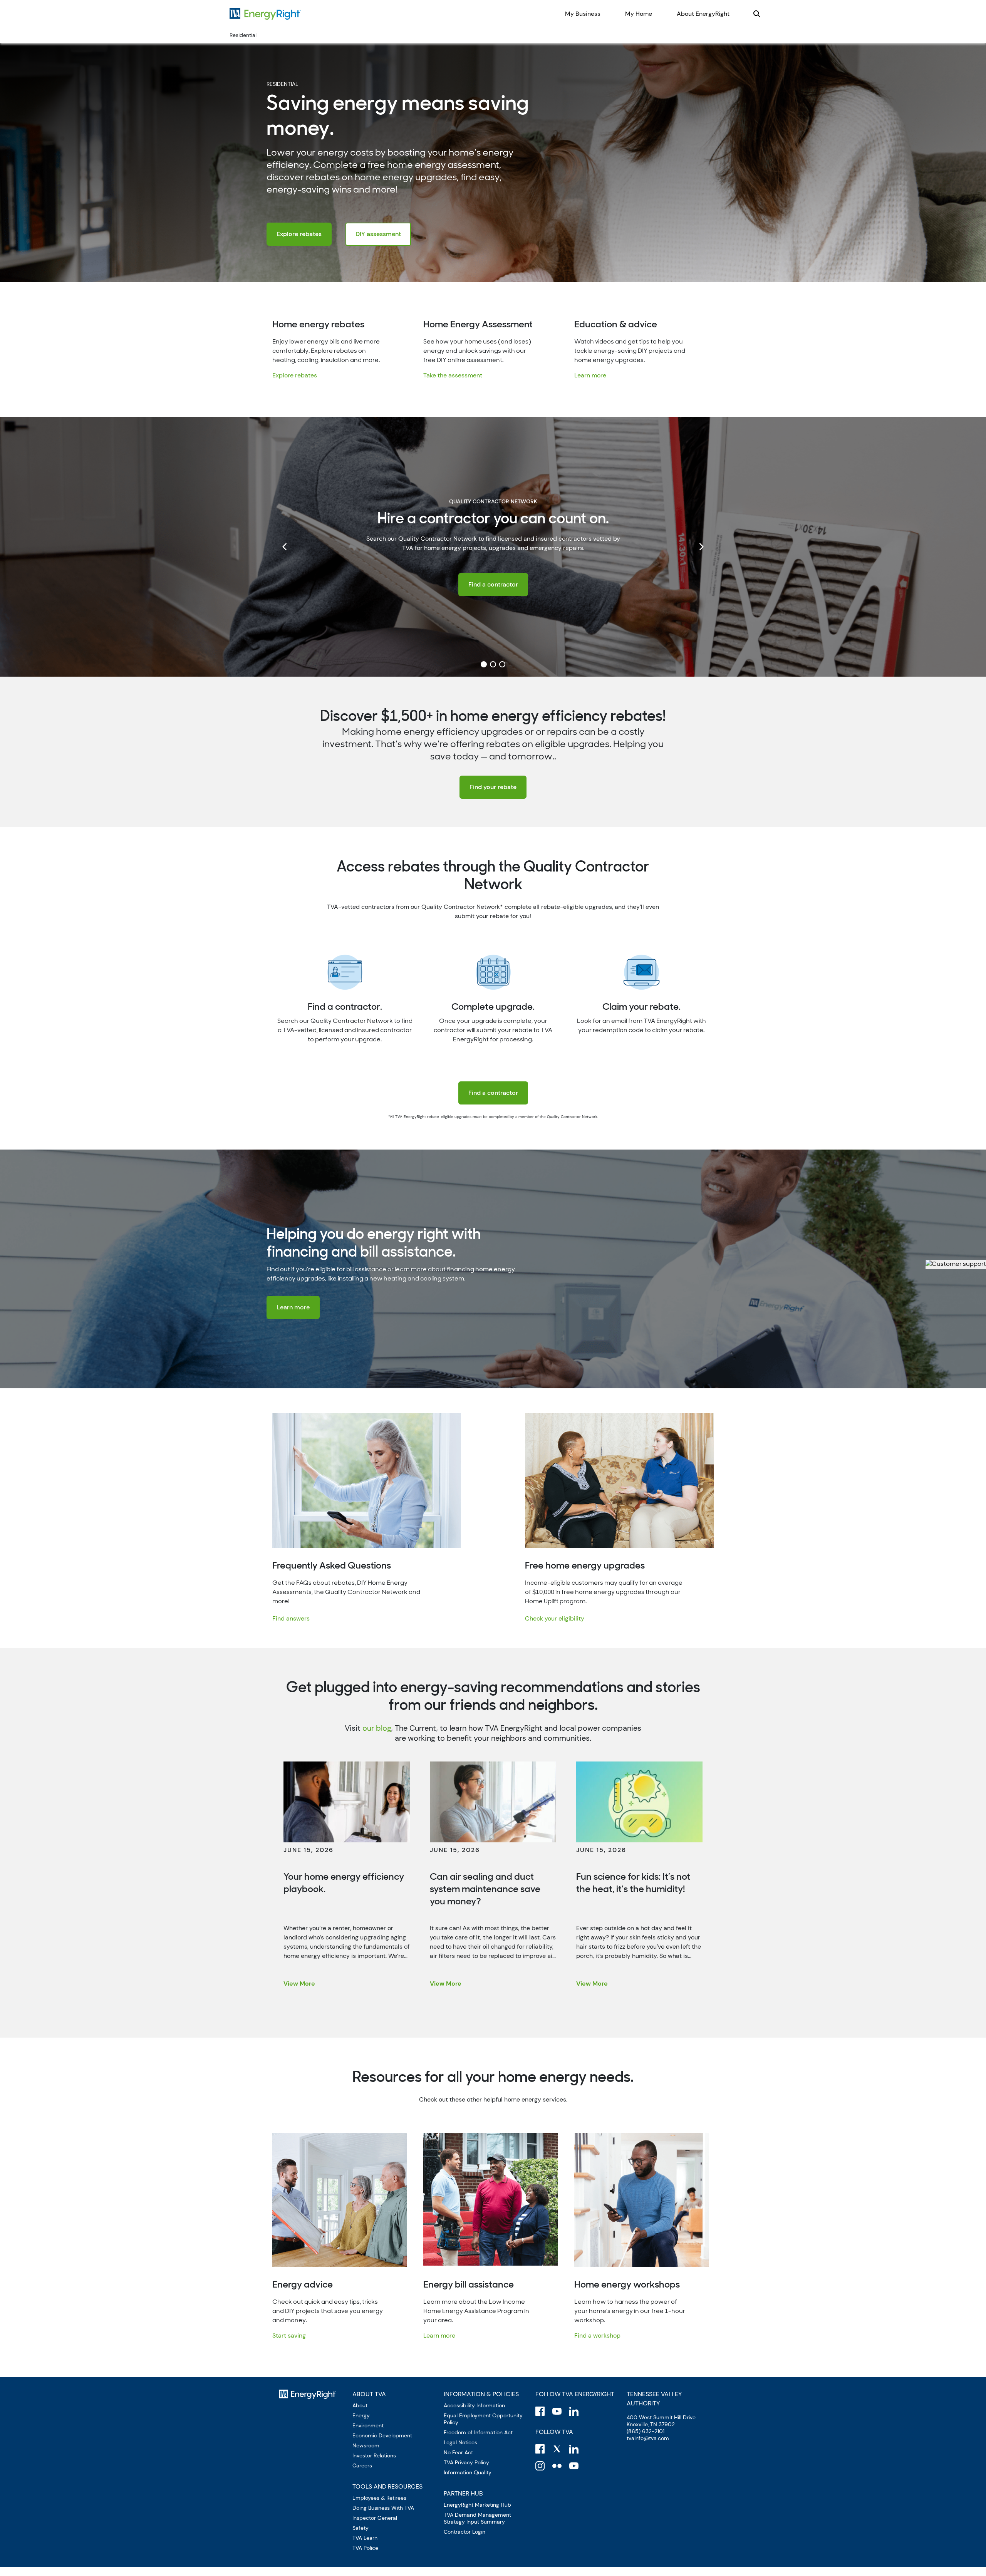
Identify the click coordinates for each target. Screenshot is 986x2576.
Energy (361, 2415)
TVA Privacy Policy (466, 2462)
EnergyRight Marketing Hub (477, 2505)
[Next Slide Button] (701, 547)
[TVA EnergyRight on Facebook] (540, 2411)
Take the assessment (453, 375)
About (360, 2405)
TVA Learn (365, 2538)
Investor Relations (374, 2455)
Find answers (291, 1618)
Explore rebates (299, 234)
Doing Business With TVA (383, 2508)
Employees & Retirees (379, 2498)
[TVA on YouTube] (574, 2466)
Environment (368, 2425)
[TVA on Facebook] (540, 2449)
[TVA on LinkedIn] (574, 2449)
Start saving (289, 2335)
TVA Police (365, 2548)
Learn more (590, 375)
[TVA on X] (557, 2449)
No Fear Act (458, 2452)
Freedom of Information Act (478, 2432)
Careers (362, 2465)
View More (299, 1984)
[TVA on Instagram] (540, 2466)
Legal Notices (460, 2442)
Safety (361, 2528)
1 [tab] (484, 664)
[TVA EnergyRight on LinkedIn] (574, 2411)
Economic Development (382, 2435)
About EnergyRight (703, 14)
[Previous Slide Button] (285, 547)
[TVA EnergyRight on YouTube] (557, 2411)
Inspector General (375, 2518)
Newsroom (366, 2445)
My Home (639, 14)
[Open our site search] (757, 14)
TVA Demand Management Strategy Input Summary (477, 2518)
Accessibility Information (474, 2405)
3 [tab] (502, 664)
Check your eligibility (555, 1618)
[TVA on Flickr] (557, 2466)
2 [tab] (493, 664)
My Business (583, 14)
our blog (377, 1728)
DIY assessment (378, 234)
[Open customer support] (956, 1264)
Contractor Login (464, 2532)
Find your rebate (493, 787)
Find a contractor (493, 584)
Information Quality (468, 2472)
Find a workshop (597, 2335)
